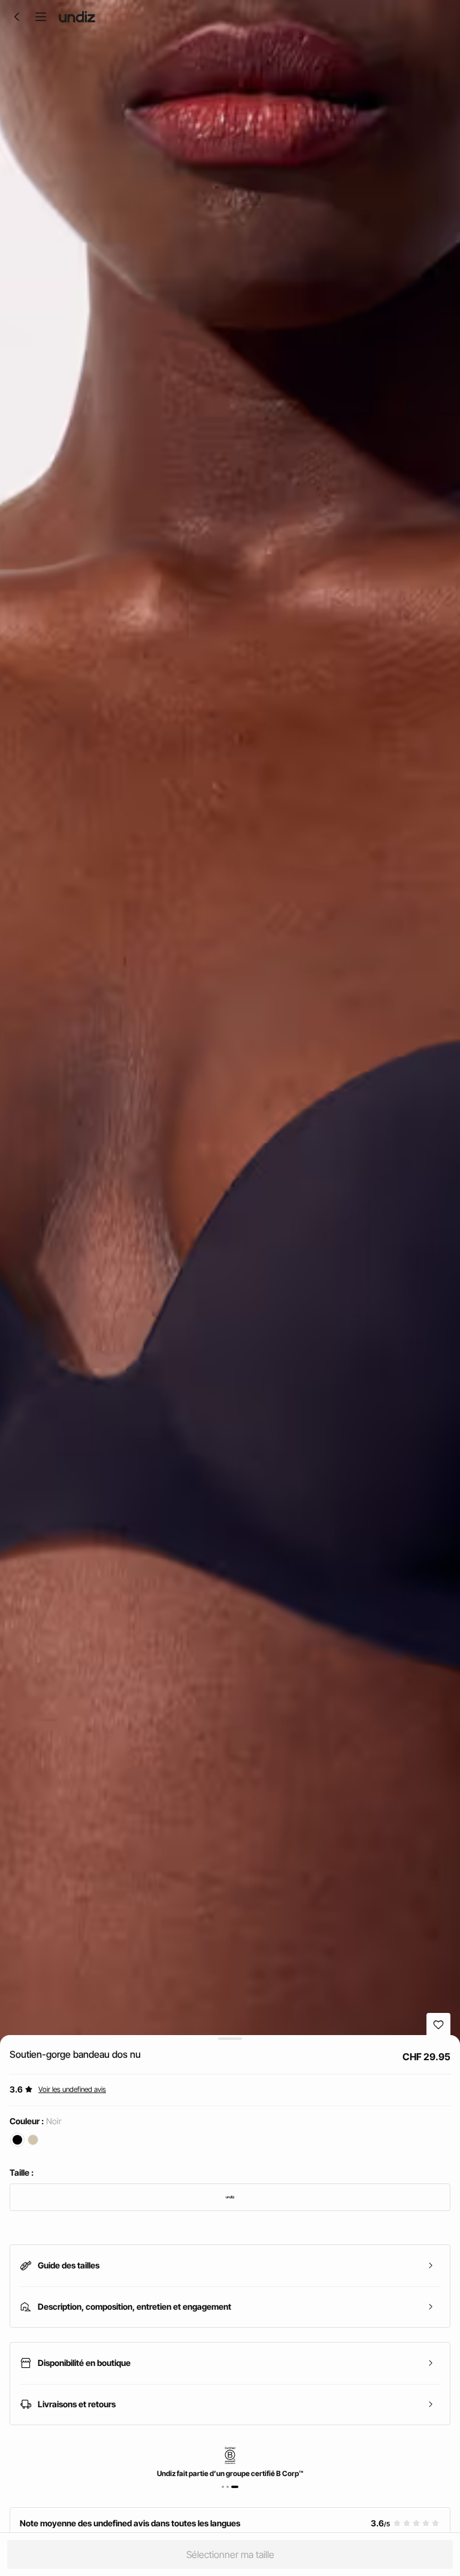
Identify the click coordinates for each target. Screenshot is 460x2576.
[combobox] (230, 2197)
